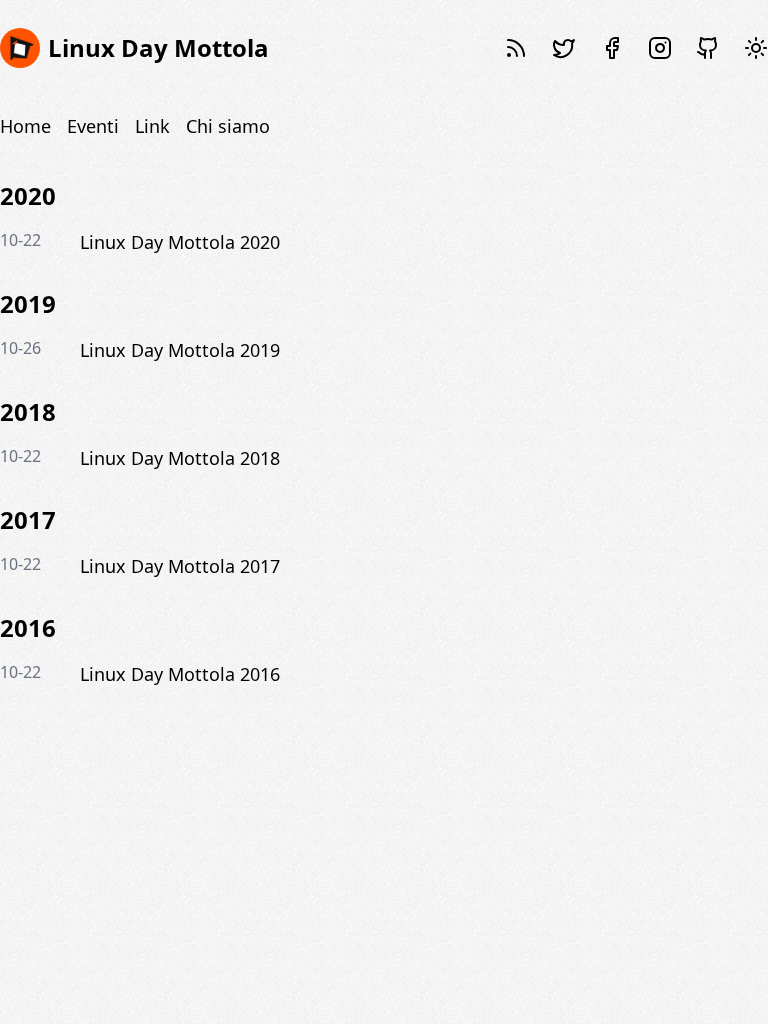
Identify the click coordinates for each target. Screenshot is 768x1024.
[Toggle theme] (756, 48)
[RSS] (516, 48)
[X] (564, 48)
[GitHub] (708, 48)
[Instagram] (660, 48)
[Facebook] (612, 48)
